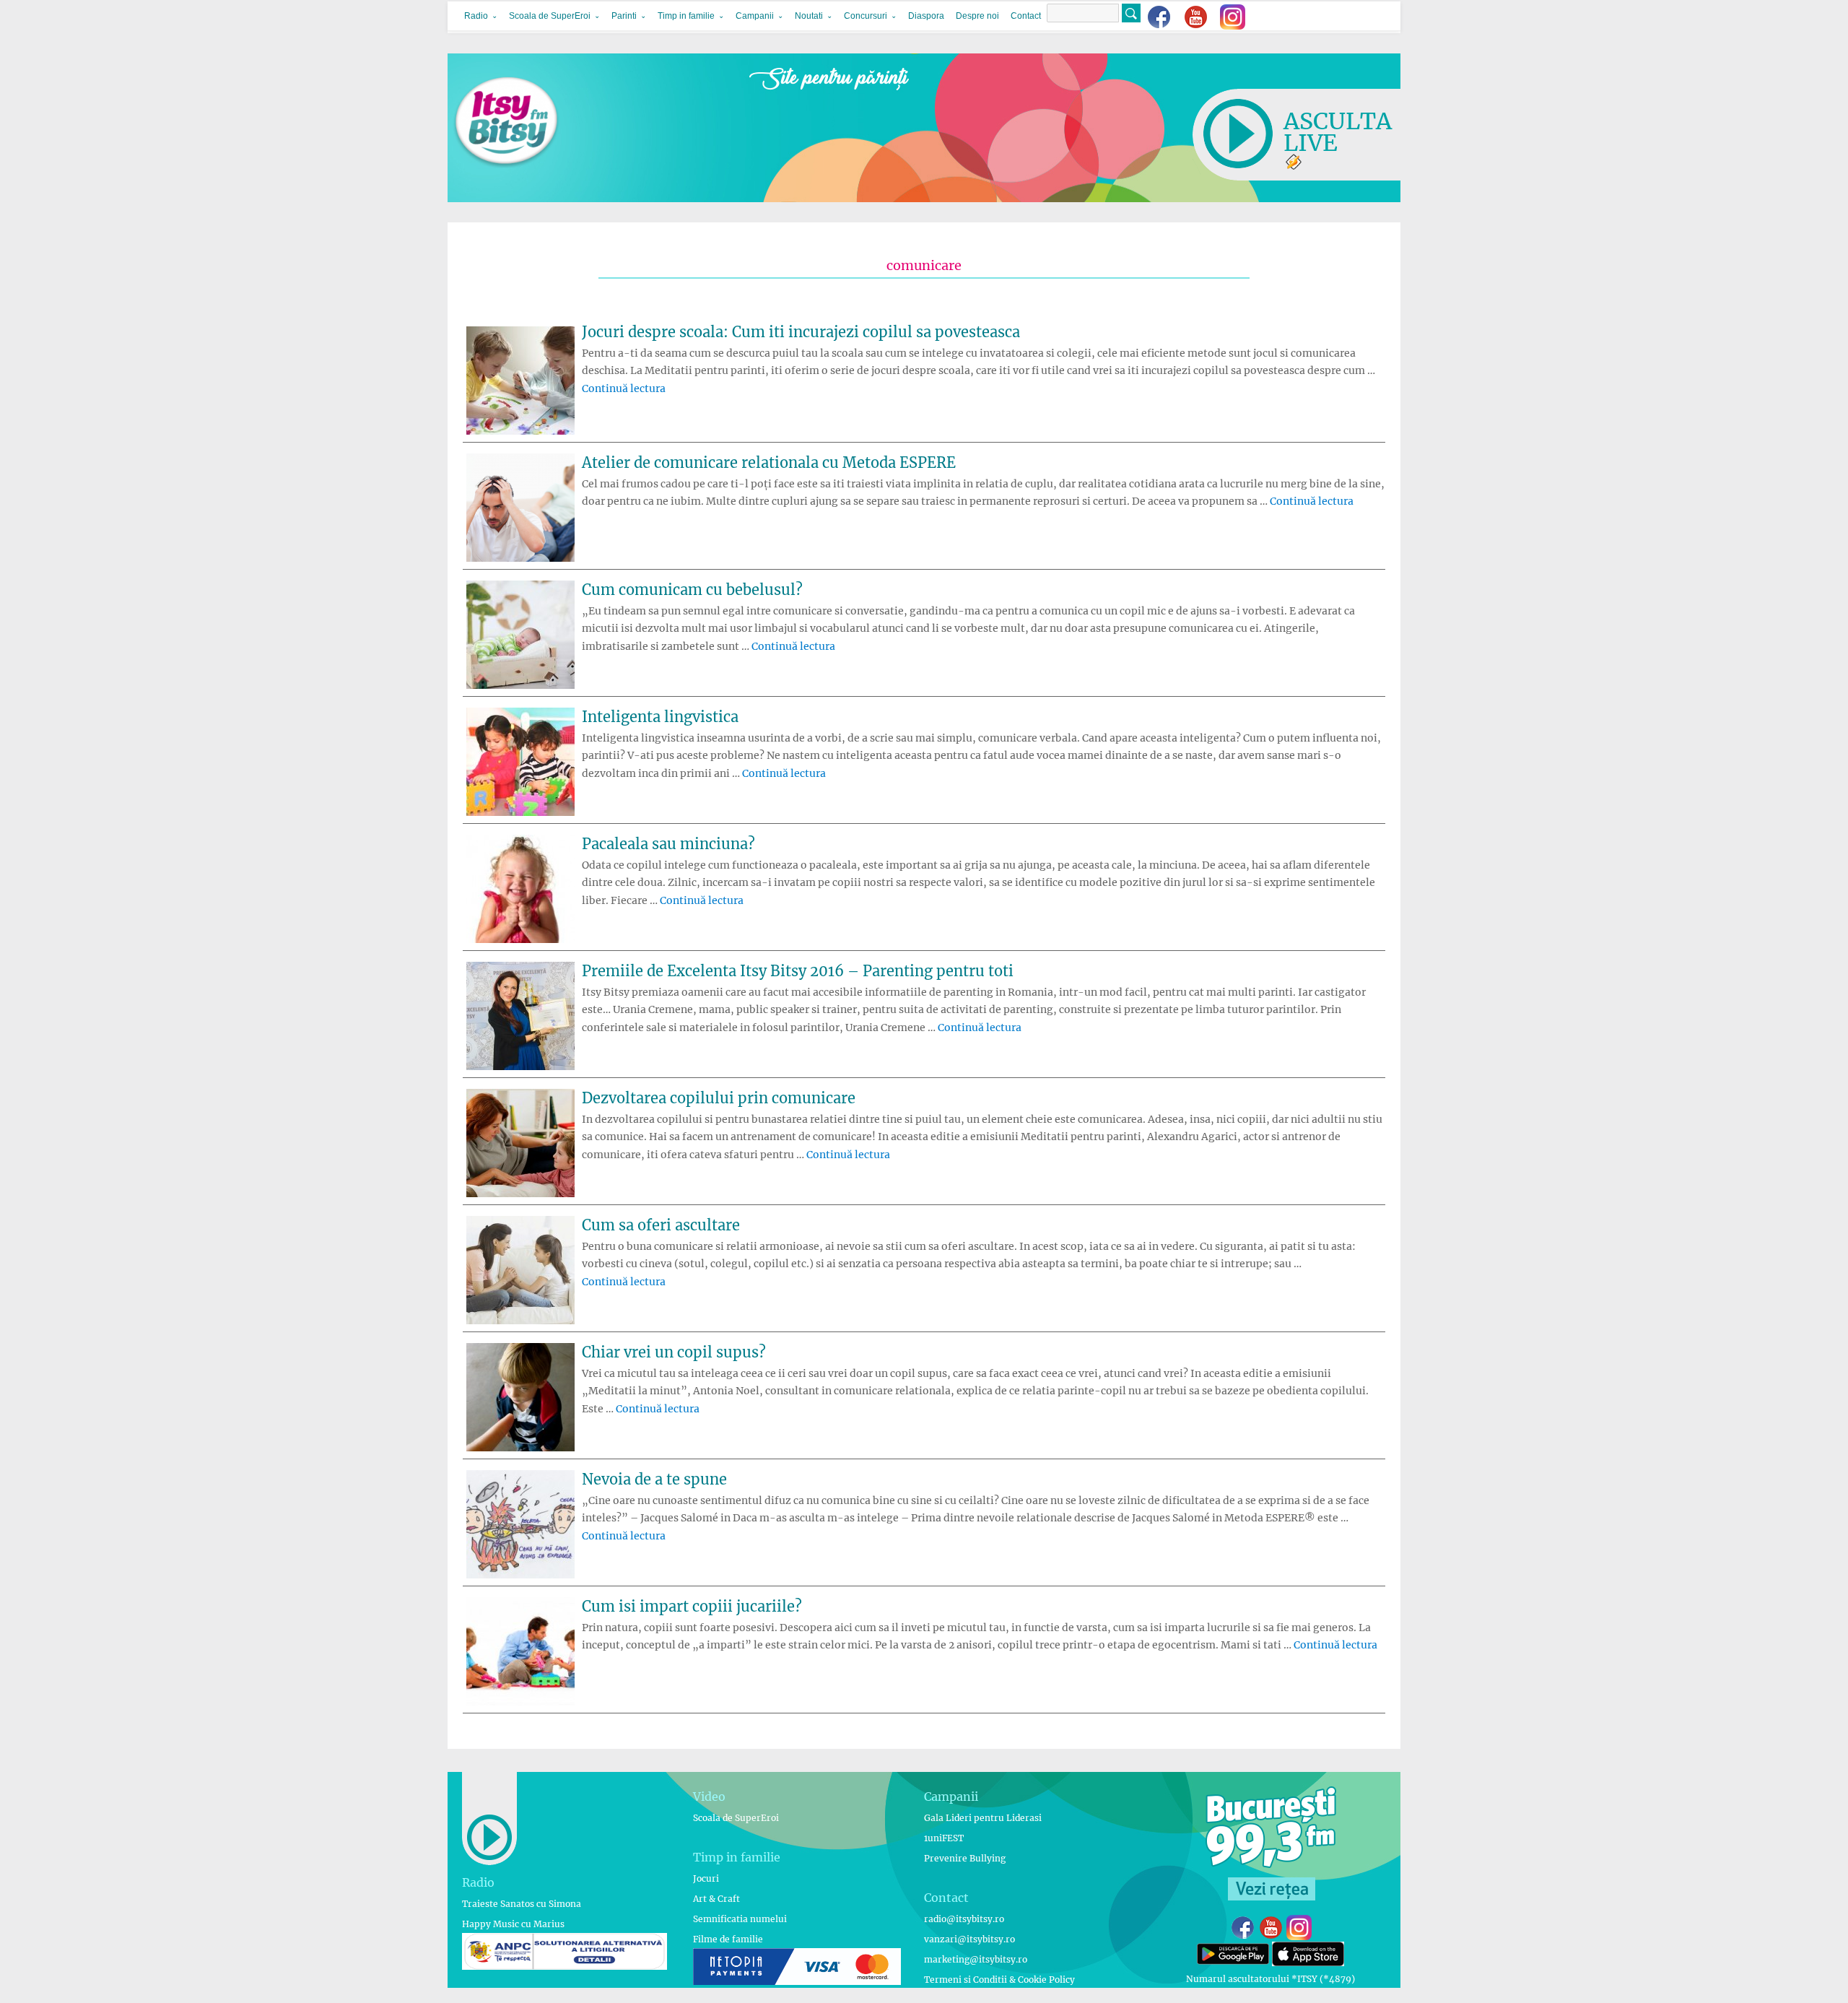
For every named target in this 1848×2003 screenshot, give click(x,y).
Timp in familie (686, 16)
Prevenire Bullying (965, 1858)
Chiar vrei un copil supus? (674, 1352)
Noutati (809, 16)
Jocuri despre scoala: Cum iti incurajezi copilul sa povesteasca (801, 332)
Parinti (624, 16)
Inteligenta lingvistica (660, 717)
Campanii (755, 16)
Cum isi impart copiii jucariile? (692, 1606)
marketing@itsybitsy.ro (976, 1959)
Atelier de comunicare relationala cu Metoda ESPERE (769, 462)
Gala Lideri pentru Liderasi (983, 1818)
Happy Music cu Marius (513, 1924)
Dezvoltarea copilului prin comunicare (719, 1098)
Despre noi (977, 16)
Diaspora (926, 16)
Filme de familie (728, 1939)
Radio (476, 16)
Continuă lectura (624, 388)
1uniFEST (944, 1838)
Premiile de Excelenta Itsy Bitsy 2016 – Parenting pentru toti (798, 971)
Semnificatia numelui (740, 1919)
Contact (1026, 16)
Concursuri (866, 16)
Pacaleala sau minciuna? (668, 844)
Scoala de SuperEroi (550, 16)
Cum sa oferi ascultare (661, 1225)
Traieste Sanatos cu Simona (522, 1904)
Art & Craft (716, 1899)
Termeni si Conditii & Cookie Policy (999, 1980)
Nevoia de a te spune (654, 1479)
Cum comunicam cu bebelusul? (692, 590)
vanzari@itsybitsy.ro (969, 1939)
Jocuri (706, 1878)
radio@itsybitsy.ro (964, 1919)
